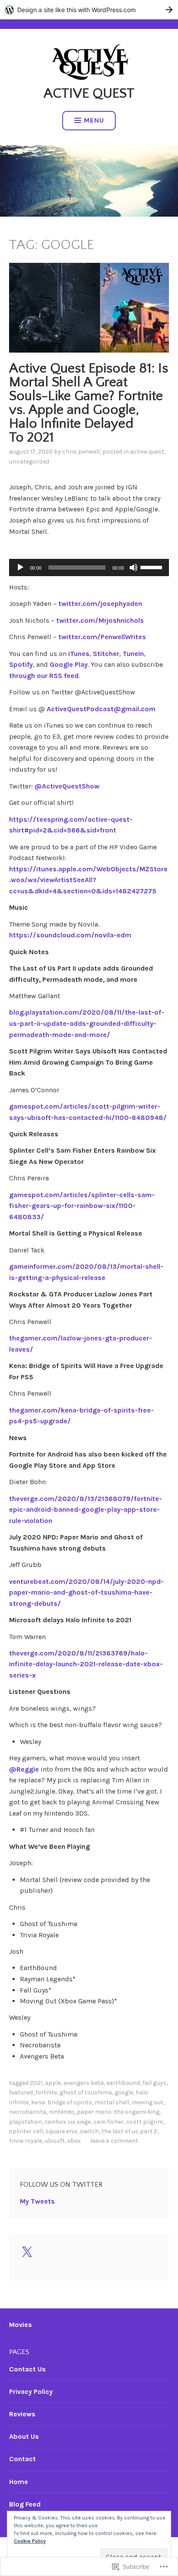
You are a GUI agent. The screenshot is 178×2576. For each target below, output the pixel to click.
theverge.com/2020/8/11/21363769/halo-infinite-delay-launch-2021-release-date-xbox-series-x (86, 1664)
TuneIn (133, 654)
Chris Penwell (81, 452)
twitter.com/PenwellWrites (102, 637)
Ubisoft (55, 2141)
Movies (21, 2325)
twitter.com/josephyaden (100, 604)
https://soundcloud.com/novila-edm (70, 935)
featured (21, 2092)
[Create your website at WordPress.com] (89, 10)
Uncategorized (29, 462)
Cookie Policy (30, 2541)
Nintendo (62, 2112)
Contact (22, 2459)
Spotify (21, 664)
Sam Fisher (108, 2122)
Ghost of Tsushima (86, 2092)
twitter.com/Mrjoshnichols (100, 620)
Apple (53, 2083)
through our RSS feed (44, 676)
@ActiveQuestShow (67, 786)
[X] (27, 2252)
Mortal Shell (112, 2102)
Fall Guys (154, 2083)
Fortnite (46, 2092)
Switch (89, 2131)
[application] (89, 568)
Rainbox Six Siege (68, 2122)
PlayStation (25, 2122)
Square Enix (61, 2131)
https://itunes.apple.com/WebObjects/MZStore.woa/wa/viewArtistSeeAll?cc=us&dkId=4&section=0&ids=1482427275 (88, 880)
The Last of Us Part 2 (129, 2131)
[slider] (153, 567)
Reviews (22, 2414)
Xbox (74, 2141)
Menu (94, 120)
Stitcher (106, 654)
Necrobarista (28, 2112)
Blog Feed (25, 2504)
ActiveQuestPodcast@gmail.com (101, 709)
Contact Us (27, 2369)
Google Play (68, 664)
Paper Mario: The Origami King (118, 2112)
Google (124, 2092)
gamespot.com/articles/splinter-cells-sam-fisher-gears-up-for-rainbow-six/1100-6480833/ (82, 1206)
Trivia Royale (25, 2141)
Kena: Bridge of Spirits (62, 2102)
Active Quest (89, 93)
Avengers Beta (84, 2083)
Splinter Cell (26, 2131)
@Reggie (24, 1769)
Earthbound (123, 2083)
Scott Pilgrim (145, 2122)
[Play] (20, 568)
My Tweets (37, 2201)
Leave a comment (114, 2141)
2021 (36, 2083)
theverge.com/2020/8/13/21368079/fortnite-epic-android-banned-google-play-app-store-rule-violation (86, 1510)
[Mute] (133, 568)
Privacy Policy (31, 2392)
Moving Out (148, 2102)
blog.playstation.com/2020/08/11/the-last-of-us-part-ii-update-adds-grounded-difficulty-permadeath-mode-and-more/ (87, 1023)
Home (19, 2482)
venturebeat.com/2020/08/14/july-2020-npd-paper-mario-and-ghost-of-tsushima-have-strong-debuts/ (86, 1592)
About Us (24, 2436)
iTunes (78, 654)
